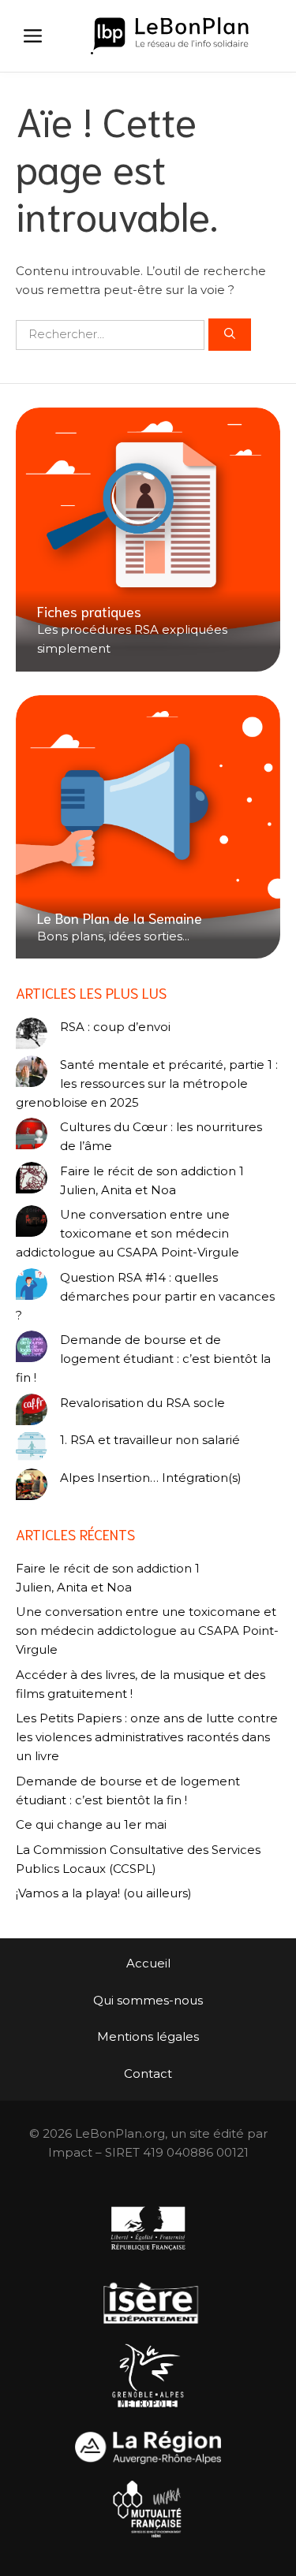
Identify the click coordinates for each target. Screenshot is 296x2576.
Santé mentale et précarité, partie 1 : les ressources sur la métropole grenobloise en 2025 (147, 1083)
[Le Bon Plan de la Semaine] (148, 827)
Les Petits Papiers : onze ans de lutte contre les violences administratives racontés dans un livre (147, 1737)
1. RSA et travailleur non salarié (150, 1440)
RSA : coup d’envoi (115, 1027)
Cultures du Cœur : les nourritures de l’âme (161, 1136)
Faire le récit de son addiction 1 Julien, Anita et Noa (152, 1180)
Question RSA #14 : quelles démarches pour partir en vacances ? (145, 1296)
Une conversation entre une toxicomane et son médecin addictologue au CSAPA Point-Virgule (127, 1233)
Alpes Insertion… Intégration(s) (151, 1478)
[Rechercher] (230, 335)
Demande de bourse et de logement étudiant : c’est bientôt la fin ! (143, 1359)
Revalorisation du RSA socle (142, 1403)
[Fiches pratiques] (148, 540)
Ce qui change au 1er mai (91, 1824)
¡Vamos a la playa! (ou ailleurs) (104, 1893)
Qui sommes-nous (148, 2000)
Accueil (148, 1963)
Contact (148, 2073)
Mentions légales (148, 2036)
